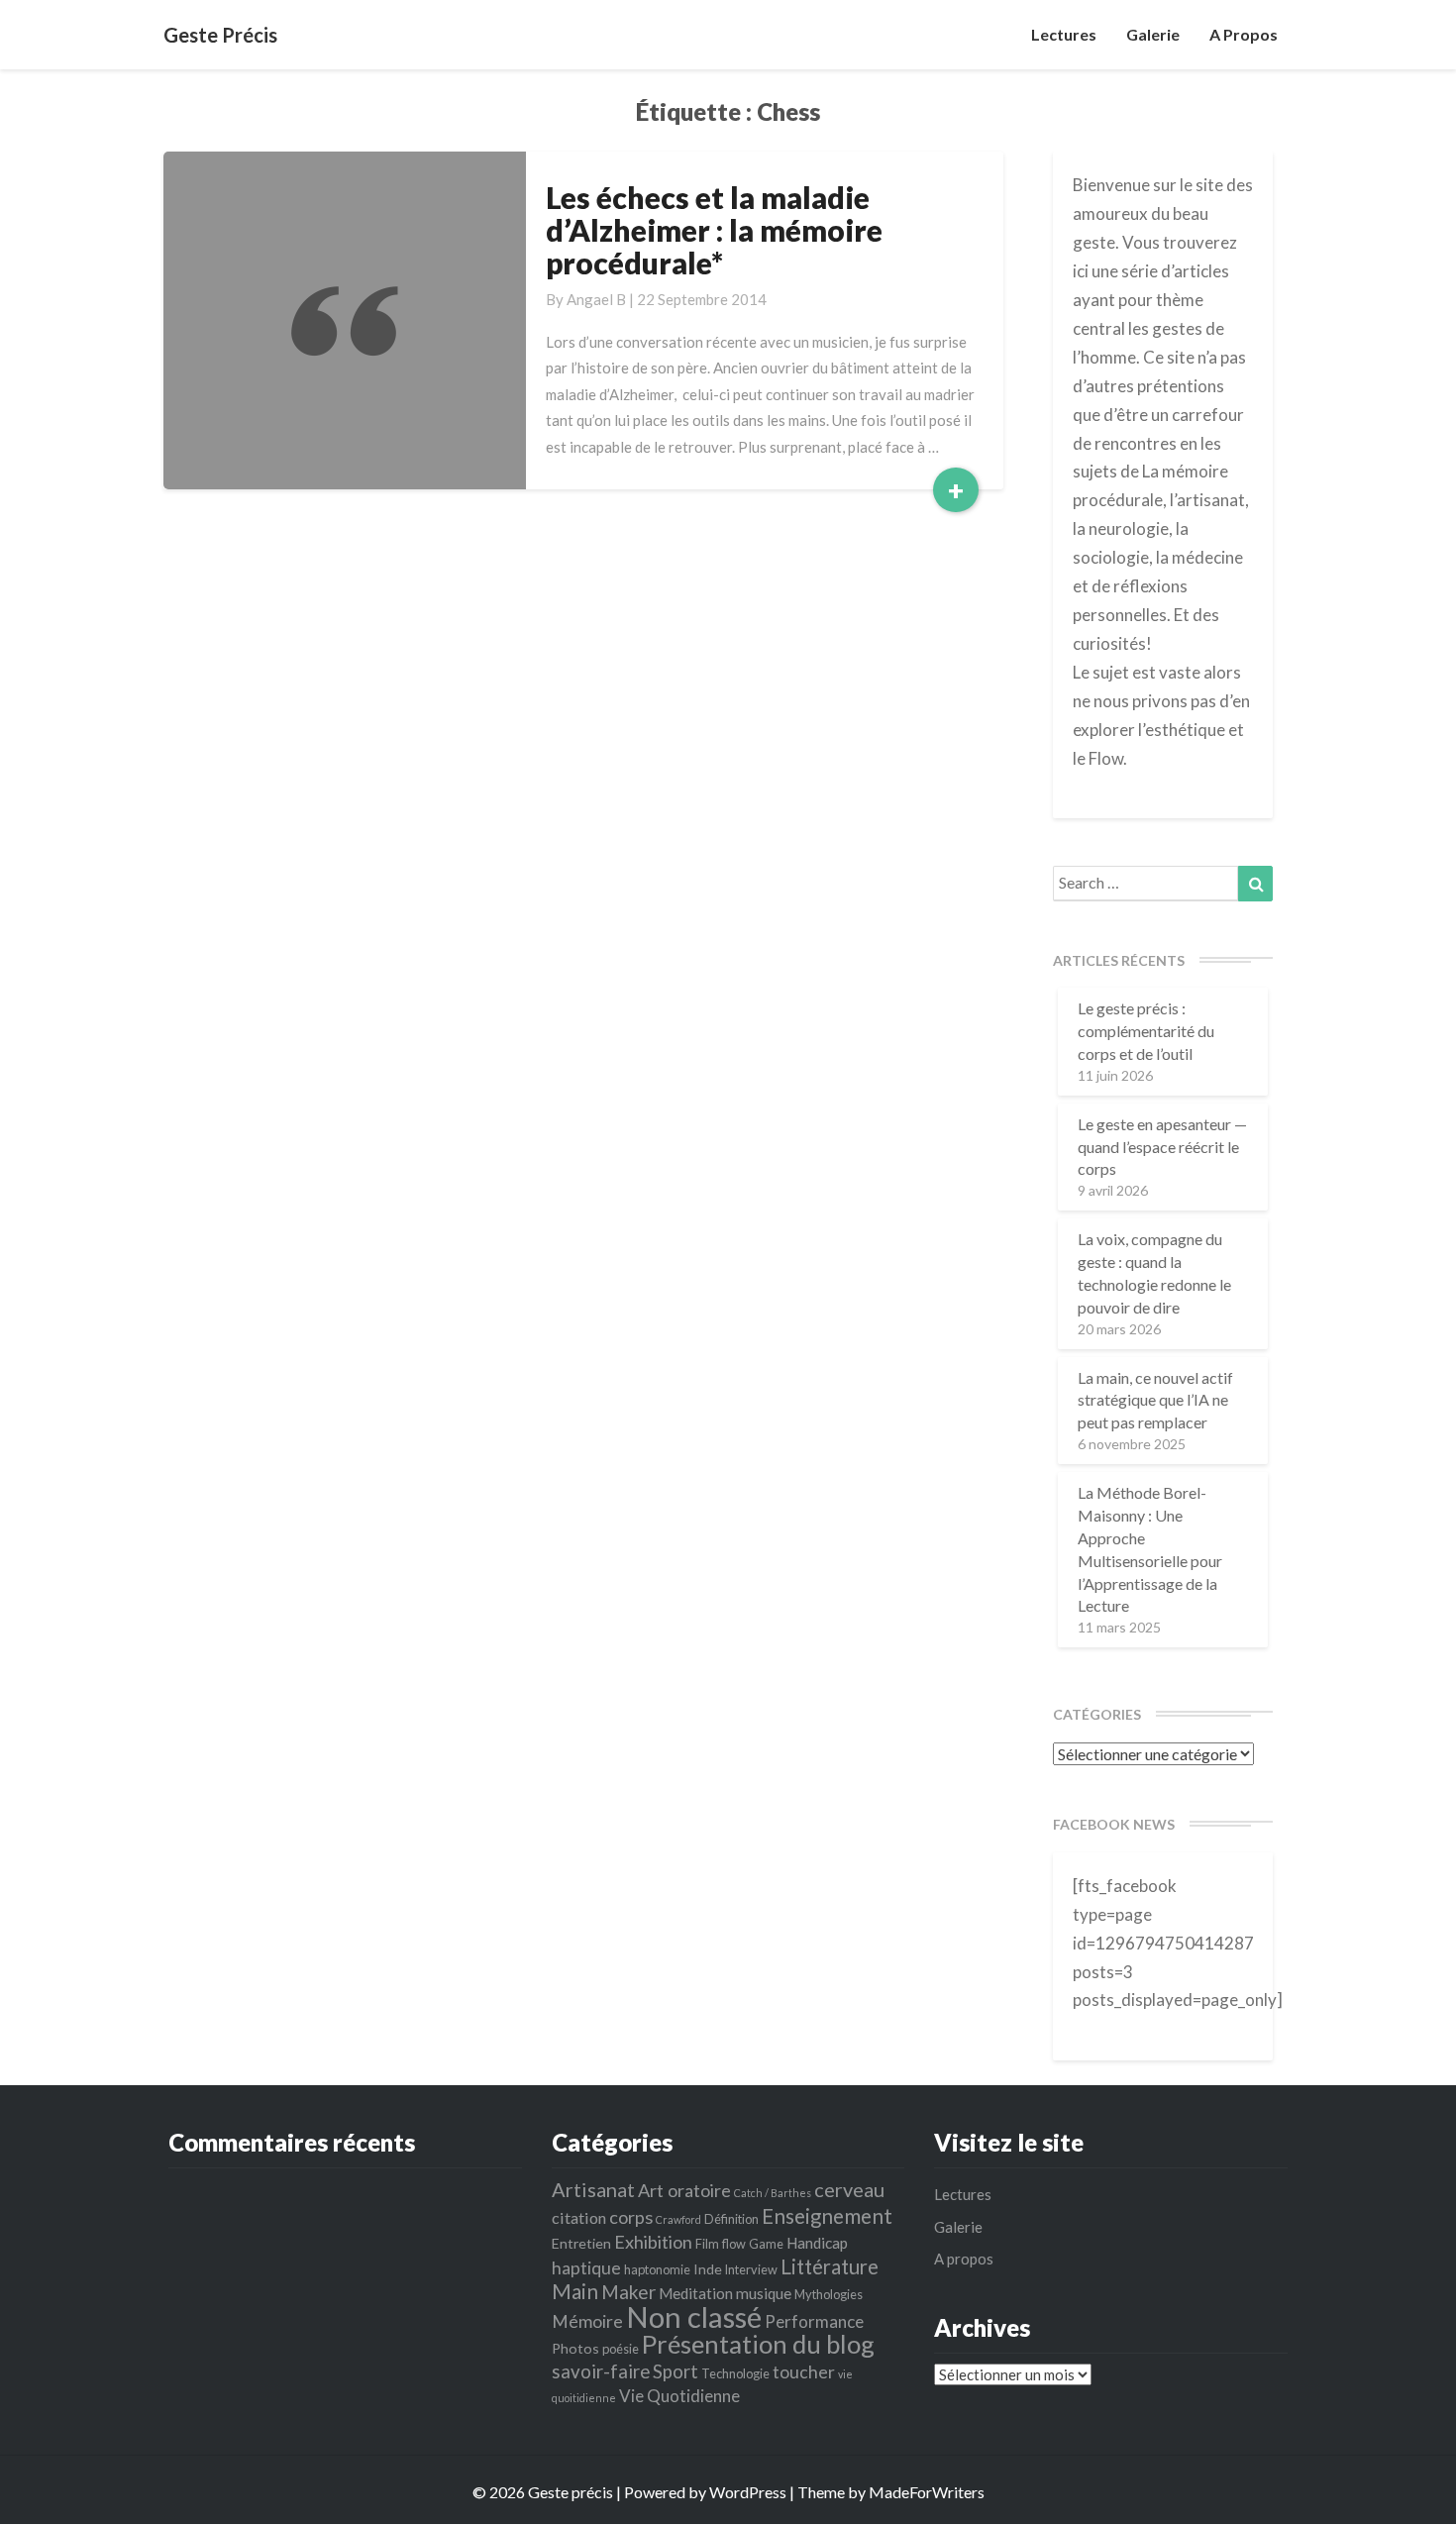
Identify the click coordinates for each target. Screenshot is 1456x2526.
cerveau (849, 2189)
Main (575, 2291)
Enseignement (827, 2216)
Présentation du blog (758, 2344)
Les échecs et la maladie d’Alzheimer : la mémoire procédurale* (714, 230)
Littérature (830, 2266)
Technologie (735, 2373)
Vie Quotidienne (679, 2396)
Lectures (1064, 34)
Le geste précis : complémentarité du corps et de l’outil (1146, 1031)
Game (766, 2244)
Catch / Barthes (773, 2193)
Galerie (1153, 34)
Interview (751, 2269)
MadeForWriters (927, 2492)
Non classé (694, 2316)
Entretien (581, 2243)
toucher (804, 2372)
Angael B (596, 299)
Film (707, 2244)
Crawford (678, 2219)
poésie (621, 2349)
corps (631, 2217)
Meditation (696, 2293)
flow (734, 2244)
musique (764, 2293)
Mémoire (587, 2321)
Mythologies (829, 2294)
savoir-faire (601, 2371)
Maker (628, 2292)
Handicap (817, 2243)
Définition (731, 2219)
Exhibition (653, 2242)
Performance (814, 2321)
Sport (676, 2371)
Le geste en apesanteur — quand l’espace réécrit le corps (1162, 1147)
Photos (575, 2348)
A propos (1244, 34)
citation (579, 2217)
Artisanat (593, 2189)
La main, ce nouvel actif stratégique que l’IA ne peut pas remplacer (1155, 1400)
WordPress (748, 2492)
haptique (586, 2268)
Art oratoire (684, 2190)
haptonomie (657, 2269)
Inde (708, 2269)
